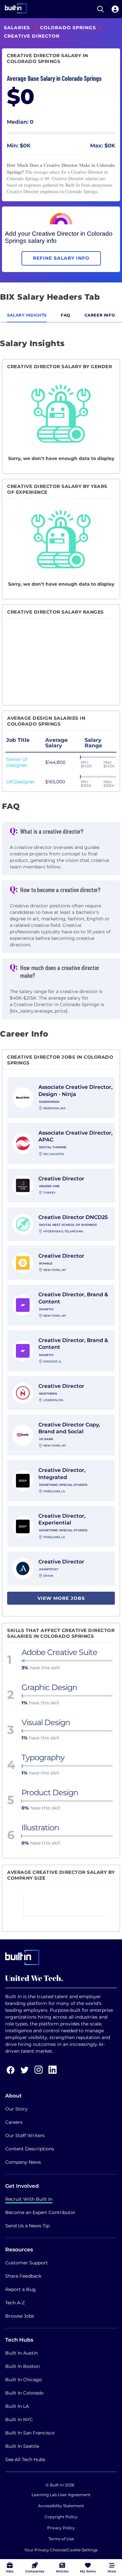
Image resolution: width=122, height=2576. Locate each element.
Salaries (17, 28)
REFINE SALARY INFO (61, 258)
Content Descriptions (30, 2149)
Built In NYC (19, 2420)
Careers (14, 2122)
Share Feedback (23, 2276)
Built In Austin (21, 2353)
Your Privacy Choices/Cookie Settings (61, 2550)
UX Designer (20, 782)
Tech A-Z (15, 2303)
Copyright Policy (61, 2517)
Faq (66, 315)
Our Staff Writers (25, 2135)
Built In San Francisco (30, 2433)
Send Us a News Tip (27, 2226)
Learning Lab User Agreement (61, 2495)
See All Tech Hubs (25, 2459)
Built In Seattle (22, 2446)
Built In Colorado (24, 2393)
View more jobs (61, 1598)
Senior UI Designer (17, 762)
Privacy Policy (61, 2528)
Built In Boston (22, 2366)
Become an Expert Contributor (40, 2212)
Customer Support (27, 2263)
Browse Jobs (20, 2316)
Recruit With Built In (29, 2199)
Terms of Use (61, 2539)
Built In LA (17, 2406)
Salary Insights (27, 315)
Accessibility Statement (61, 2506)
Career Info (100, 315)
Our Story (16, 2109)
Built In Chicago (24, 2380)
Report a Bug (20, 2289)
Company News (23, 2162)
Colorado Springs (68, 28)
